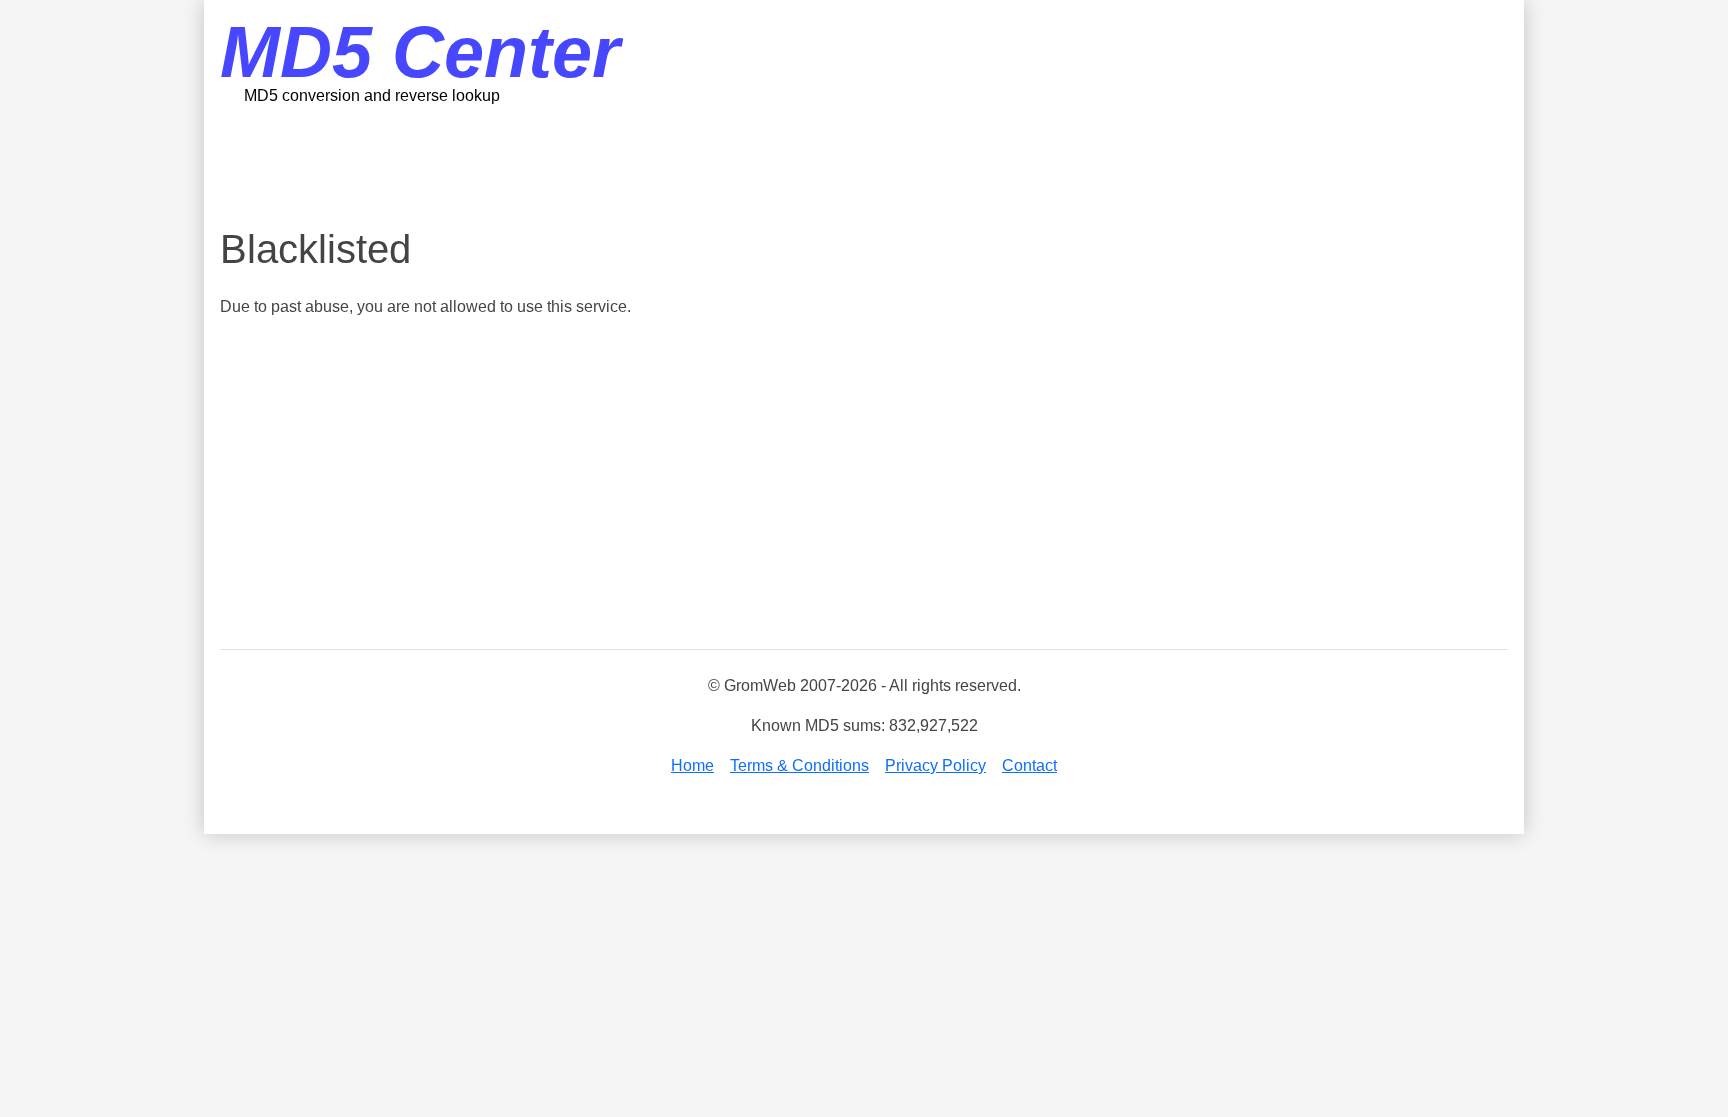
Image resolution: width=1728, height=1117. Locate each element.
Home (692, 765)
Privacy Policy (935, 765)
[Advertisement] (864, 165)
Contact (1029, 765)
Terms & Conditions (799, 765)
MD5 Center (420, 52)
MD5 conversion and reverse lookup (372, 95)
